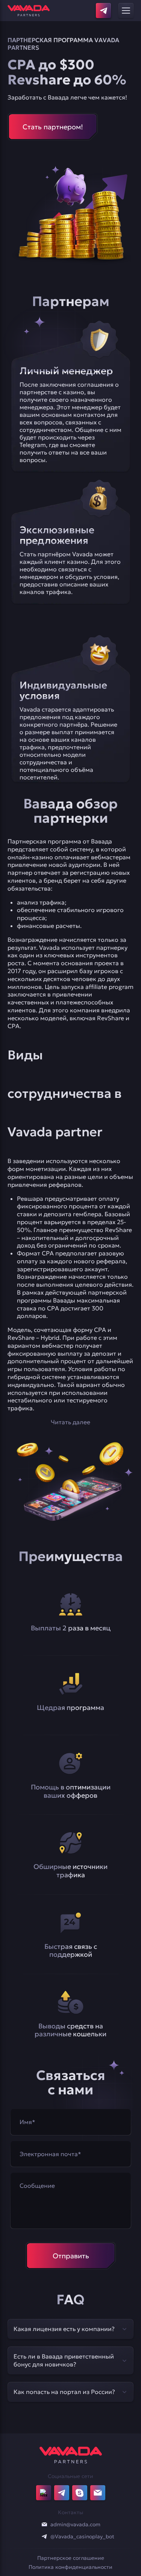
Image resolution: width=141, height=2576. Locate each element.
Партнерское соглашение (71, 2558)
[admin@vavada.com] (44, 2524)
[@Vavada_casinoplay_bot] (44, 2536)
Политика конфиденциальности (70, 2567)
